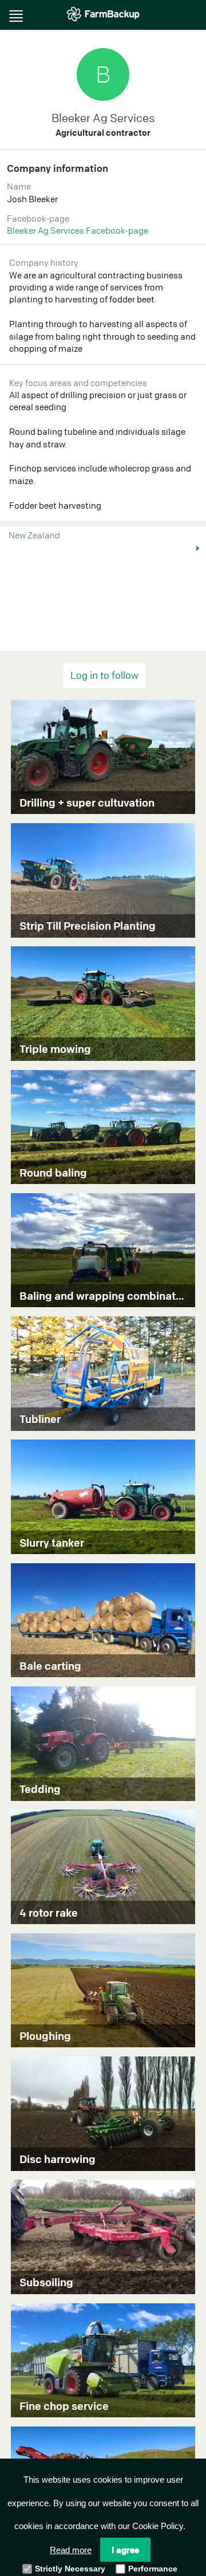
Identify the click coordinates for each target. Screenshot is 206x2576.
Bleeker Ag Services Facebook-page (78, 230)
